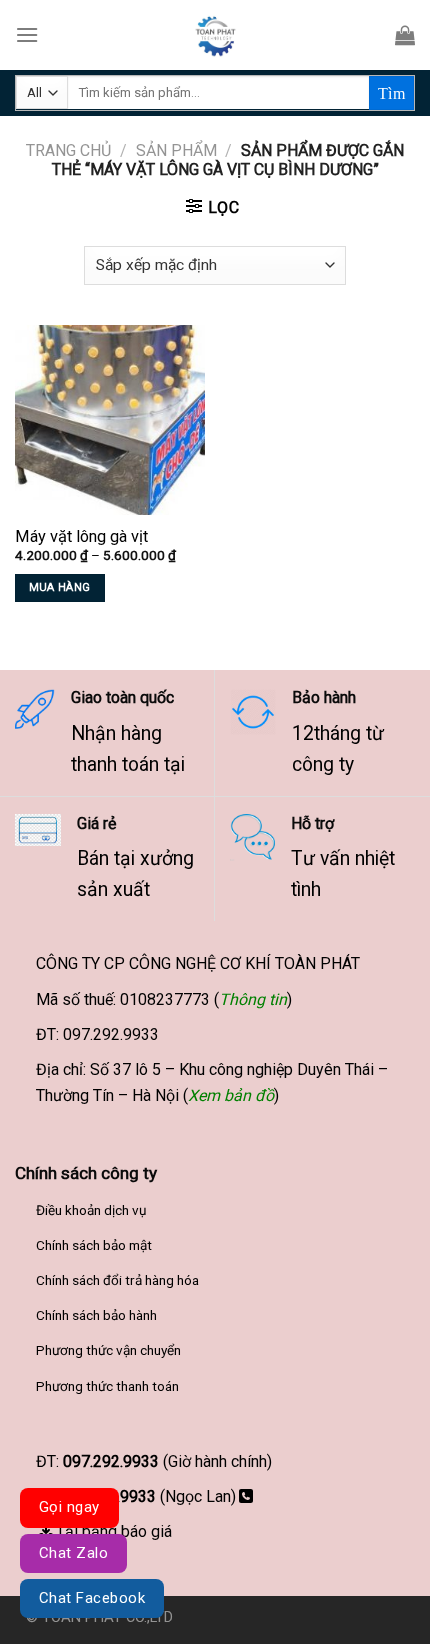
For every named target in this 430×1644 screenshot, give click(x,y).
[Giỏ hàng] (405, 35)
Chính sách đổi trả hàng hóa (117, 1280)
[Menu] (27, 34)
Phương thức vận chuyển (108, 1350)
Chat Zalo (73, 1553)
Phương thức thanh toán (107, 1386)
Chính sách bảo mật (94, 1245)
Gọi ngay (69, 1507)
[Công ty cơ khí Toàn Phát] (215, 35)
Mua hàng (60, 587)
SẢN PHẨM (176, 150)
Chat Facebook (92, 1598)
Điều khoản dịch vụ (91, 1210)
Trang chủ (68, 150)
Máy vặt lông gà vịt (81, 536)
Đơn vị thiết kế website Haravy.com (291, 1617)
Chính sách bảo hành (96, 1315)
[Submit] (391, 93)
